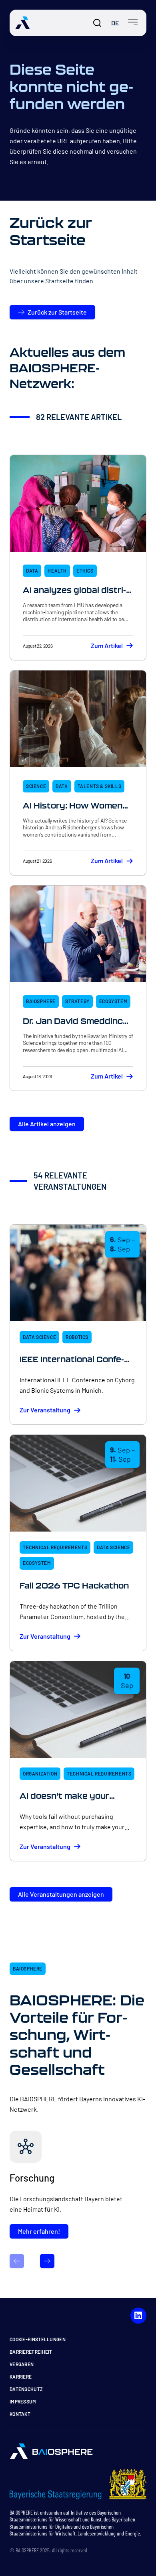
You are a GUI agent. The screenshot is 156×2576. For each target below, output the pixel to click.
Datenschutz (26, 2389)
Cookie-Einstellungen (38, 2339)
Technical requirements (55, 1547)
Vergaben (22, 2364)
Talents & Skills (100, 786)
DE (115, 23)
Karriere (21, 2377)
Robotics (77, 1337)
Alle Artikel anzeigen (47, 1124)
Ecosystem (113, 1001)
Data (32, 571)
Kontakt (20, 2414)
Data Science (39, 1337)
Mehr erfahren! (39, 2231)
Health (57, 571)
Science (36, 786)
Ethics (85, 571)
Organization (40, 1774)
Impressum (23, 2401)
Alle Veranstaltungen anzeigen (61, 1894)
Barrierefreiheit (31, 2352)
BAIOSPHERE (41, 1001)
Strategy (77, 1001)
